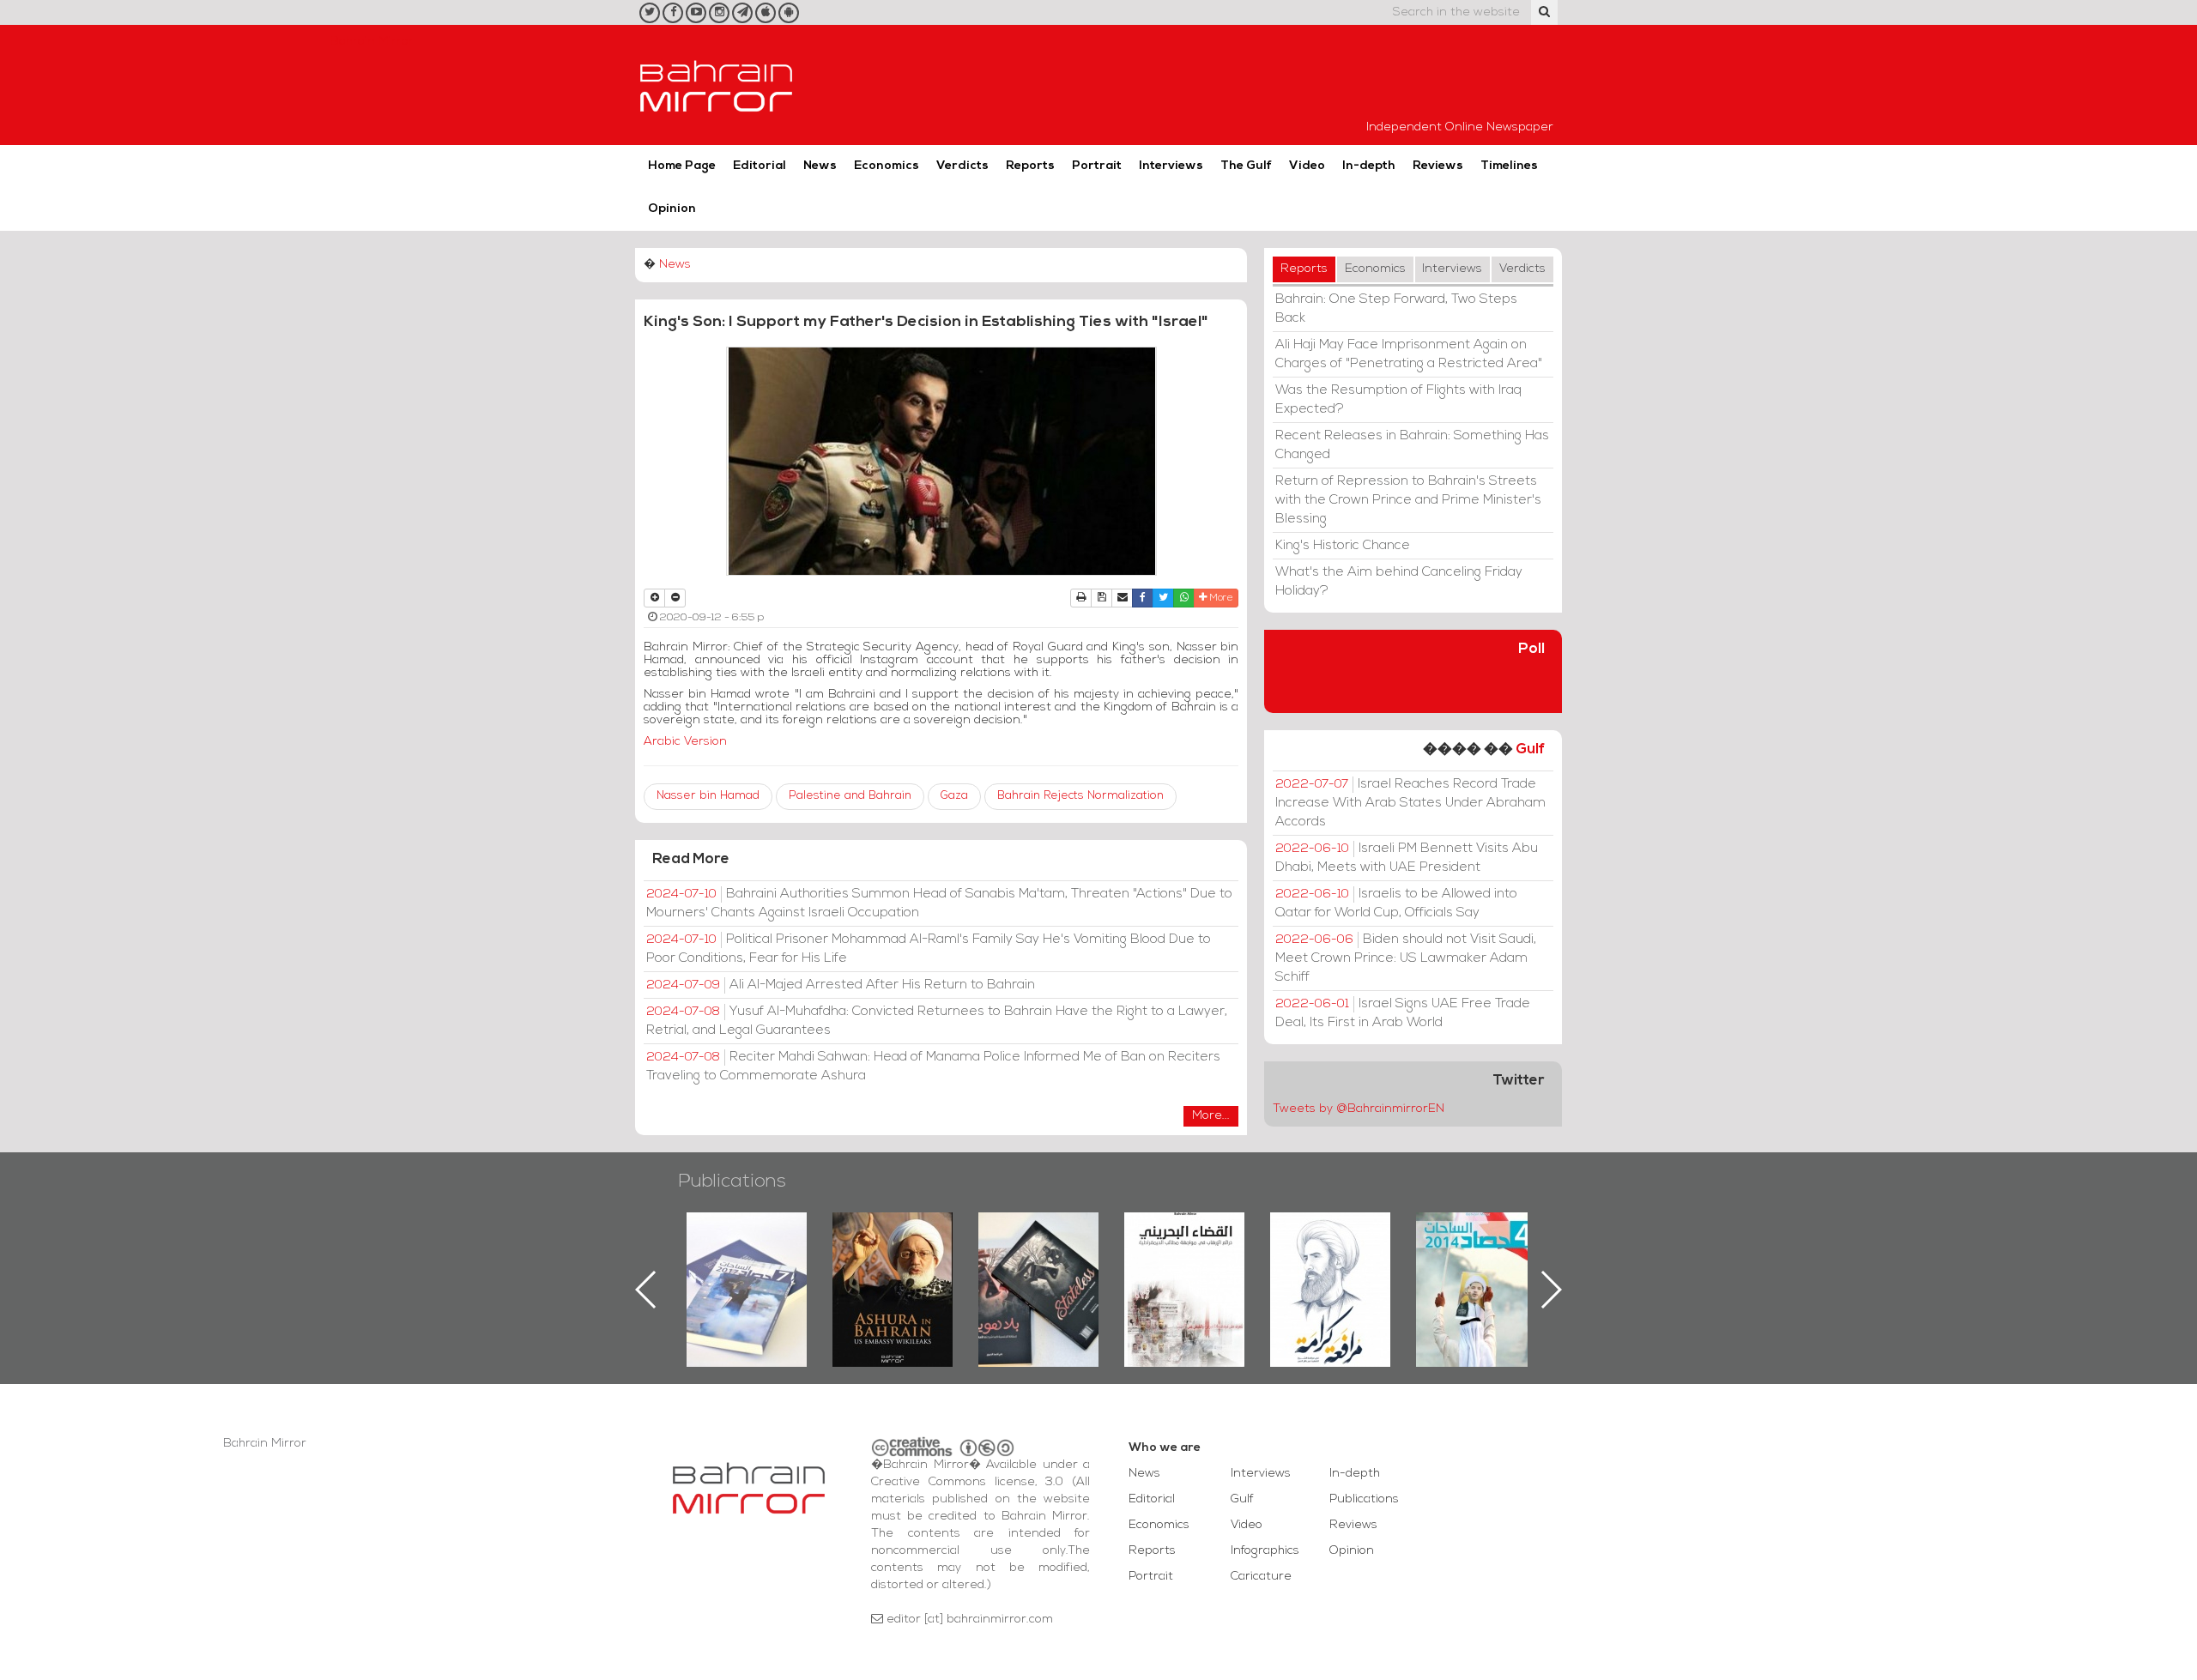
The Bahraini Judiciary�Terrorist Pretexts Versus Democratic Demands (1041, 1272)
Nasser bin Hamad (708, 796)
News (820, 166)
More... (1211, 1116)
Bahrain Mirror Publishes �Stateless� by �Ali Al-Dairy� (893, 1262)
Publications (732, 1182)
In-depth (1369, 166)
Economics (887, 166)
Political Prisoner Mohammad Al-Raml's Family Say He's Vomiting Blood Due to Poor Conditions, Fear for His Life (929, 949)
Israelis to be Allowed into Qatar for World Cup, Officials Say (1396, 903)
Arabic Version (685, 742)
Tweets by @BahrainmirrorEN (1359, 1109)
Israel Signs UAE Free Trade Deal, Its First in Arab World (1403, 1013)
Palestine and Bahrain (850, 796)
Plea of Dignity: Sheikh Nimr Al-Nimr (1184, 1252)
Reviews (1438, 166)
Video (1307, 166)
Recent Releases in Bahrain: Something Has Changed (1412, 445)
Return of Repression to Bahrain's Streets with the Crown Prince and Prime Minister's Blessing (1408, 500)
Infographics (1265, 1551)
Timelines (1509, 166)
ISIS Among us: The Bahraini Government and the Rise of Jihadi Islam (1477, 1272)
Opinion (672, 209)
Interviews (1171, 166)
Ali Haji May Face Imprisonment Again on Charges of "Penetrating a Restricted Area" (1409, 354)
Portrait (1097, 166)
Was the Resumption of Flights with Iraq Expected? (1398, 400)
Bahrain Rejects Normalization (1080, 796)
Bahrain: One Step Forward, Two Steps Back (1396, 309)
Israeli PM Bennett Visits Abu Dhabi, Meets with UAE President (1407, 858)
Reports (1030, 166)
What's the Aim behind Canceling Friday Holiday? (1399, 582)
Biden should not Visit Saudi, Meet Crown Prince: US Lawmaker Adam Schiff (1406, 958)
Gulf (1530, 749)
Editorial (760, 166)
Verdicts (962, 166)
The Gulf (1246, 166)
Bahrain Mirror (717, 85)
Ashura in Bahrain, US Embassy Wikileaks (747, 1262)
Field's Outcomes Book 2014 (1330, 1242)
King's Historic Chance (1343, 546)
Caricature (1261, 1577)
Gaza (954, 796)
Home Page (682, 166)
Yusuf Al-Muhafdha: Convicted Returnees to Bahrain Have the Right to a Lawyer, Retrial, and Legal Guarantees (937, 1021)
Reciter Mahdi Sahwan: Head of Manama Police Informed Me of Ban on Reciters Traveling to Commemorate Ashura (933, 1067)
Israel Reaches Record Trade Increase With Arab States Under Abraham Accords (1410, 803)
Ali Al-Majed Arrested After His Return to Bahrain (841, 985)
